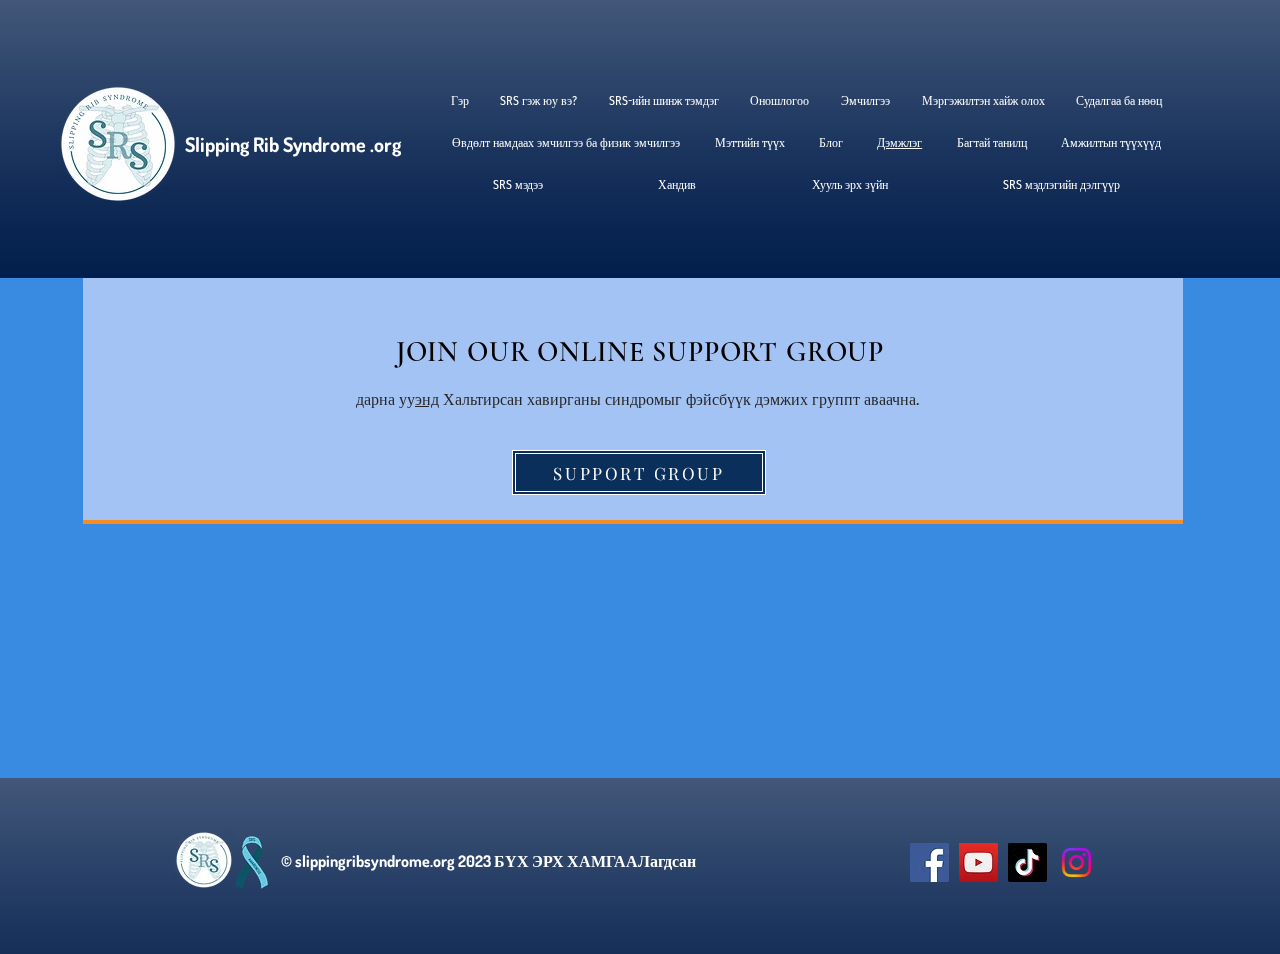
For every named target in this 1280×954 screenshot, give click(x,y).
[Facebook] (929, 862)
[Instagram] (1076, 862)
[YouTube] (978, 862)
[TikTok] (1027, 862)
